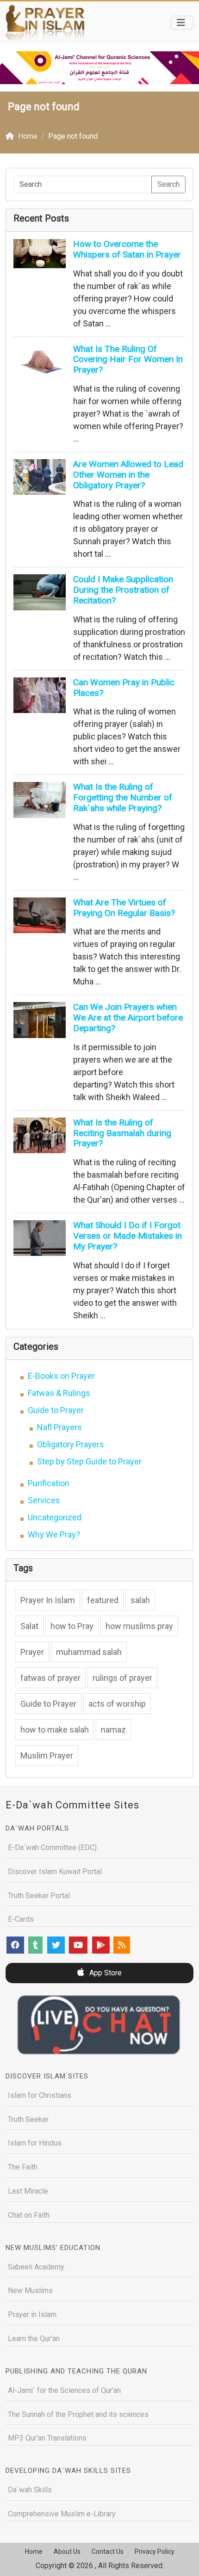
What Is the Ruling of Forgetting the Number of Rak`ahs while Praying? (123, 797)
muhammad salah (89, 1652)
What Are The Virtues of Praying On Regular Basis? (124, 908)
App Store (105, 1973)
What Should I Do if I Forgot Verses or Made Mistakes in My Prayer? (127, 1236)
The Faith (23, 2167)
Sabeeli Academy (36, 2267)
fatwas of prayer (50, 1678)
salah (140, 1600)
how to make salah (55, 1730)
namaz (113, 1730)
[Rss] (122, 1945)
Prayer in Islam (32, 2315)
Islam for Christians (40, 2095)
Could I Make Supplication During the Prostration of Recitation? (123, 590)
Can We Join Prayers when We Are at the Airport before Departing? (128, 1017)
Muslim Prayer (47, 1755)
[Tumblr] (35, 1945)
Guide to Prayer (56, 1410)
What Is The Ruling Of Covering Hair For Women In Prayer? (128, 360)
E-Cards (21, 1919)
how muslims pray (139, 1626)
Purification (49, 1483)
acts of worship (117, 1704)
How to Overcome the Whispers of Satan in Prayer (127, 249)
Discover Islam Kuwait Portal (55, 1872)
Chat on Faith (29, 2215)
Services (44, 1500)
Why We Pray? (54, 1534)
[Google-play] (101, 1945)
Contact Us (108, 2551)
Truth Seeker (28, 2119)
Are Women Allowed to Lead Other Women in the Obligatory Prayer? (128, 475)
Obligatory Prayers (71, 1444)
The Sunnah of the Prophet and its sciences (78, 2414)
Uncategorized (55, 1517)
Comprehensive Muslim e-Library (62, 2514)
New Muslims (30, 2290)
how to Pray (72, 1626)
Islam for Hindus (35, 2143)
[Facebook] (15, 1945)
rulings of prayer (122, 1678)
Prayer (32, 1652)
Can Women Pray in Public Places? (124, 688)
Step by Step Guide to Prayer (89, 1461)
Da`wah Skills (30, 2490)
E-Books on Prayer (61, 1376)
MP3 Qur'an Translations (47, 2438)
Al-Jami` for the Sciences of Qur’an (64, 2390)
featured (103, 1600)
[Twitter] (56, 1945)
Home (34, 2551)
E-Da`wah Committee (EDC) (52, 1847)
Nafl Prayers (59, 1427)
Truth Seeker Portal (39, 1896)
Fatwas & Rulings (59, 1393)
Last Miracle (28, 2191)
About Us (67, 2551)
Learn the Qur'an (34, 2339)
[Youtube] (78, 1945)
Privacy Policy (155, 2551)
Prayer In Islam (48, 1600)
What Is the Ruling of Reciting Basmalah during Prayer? (122, 1133)
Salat (29, 1626)
